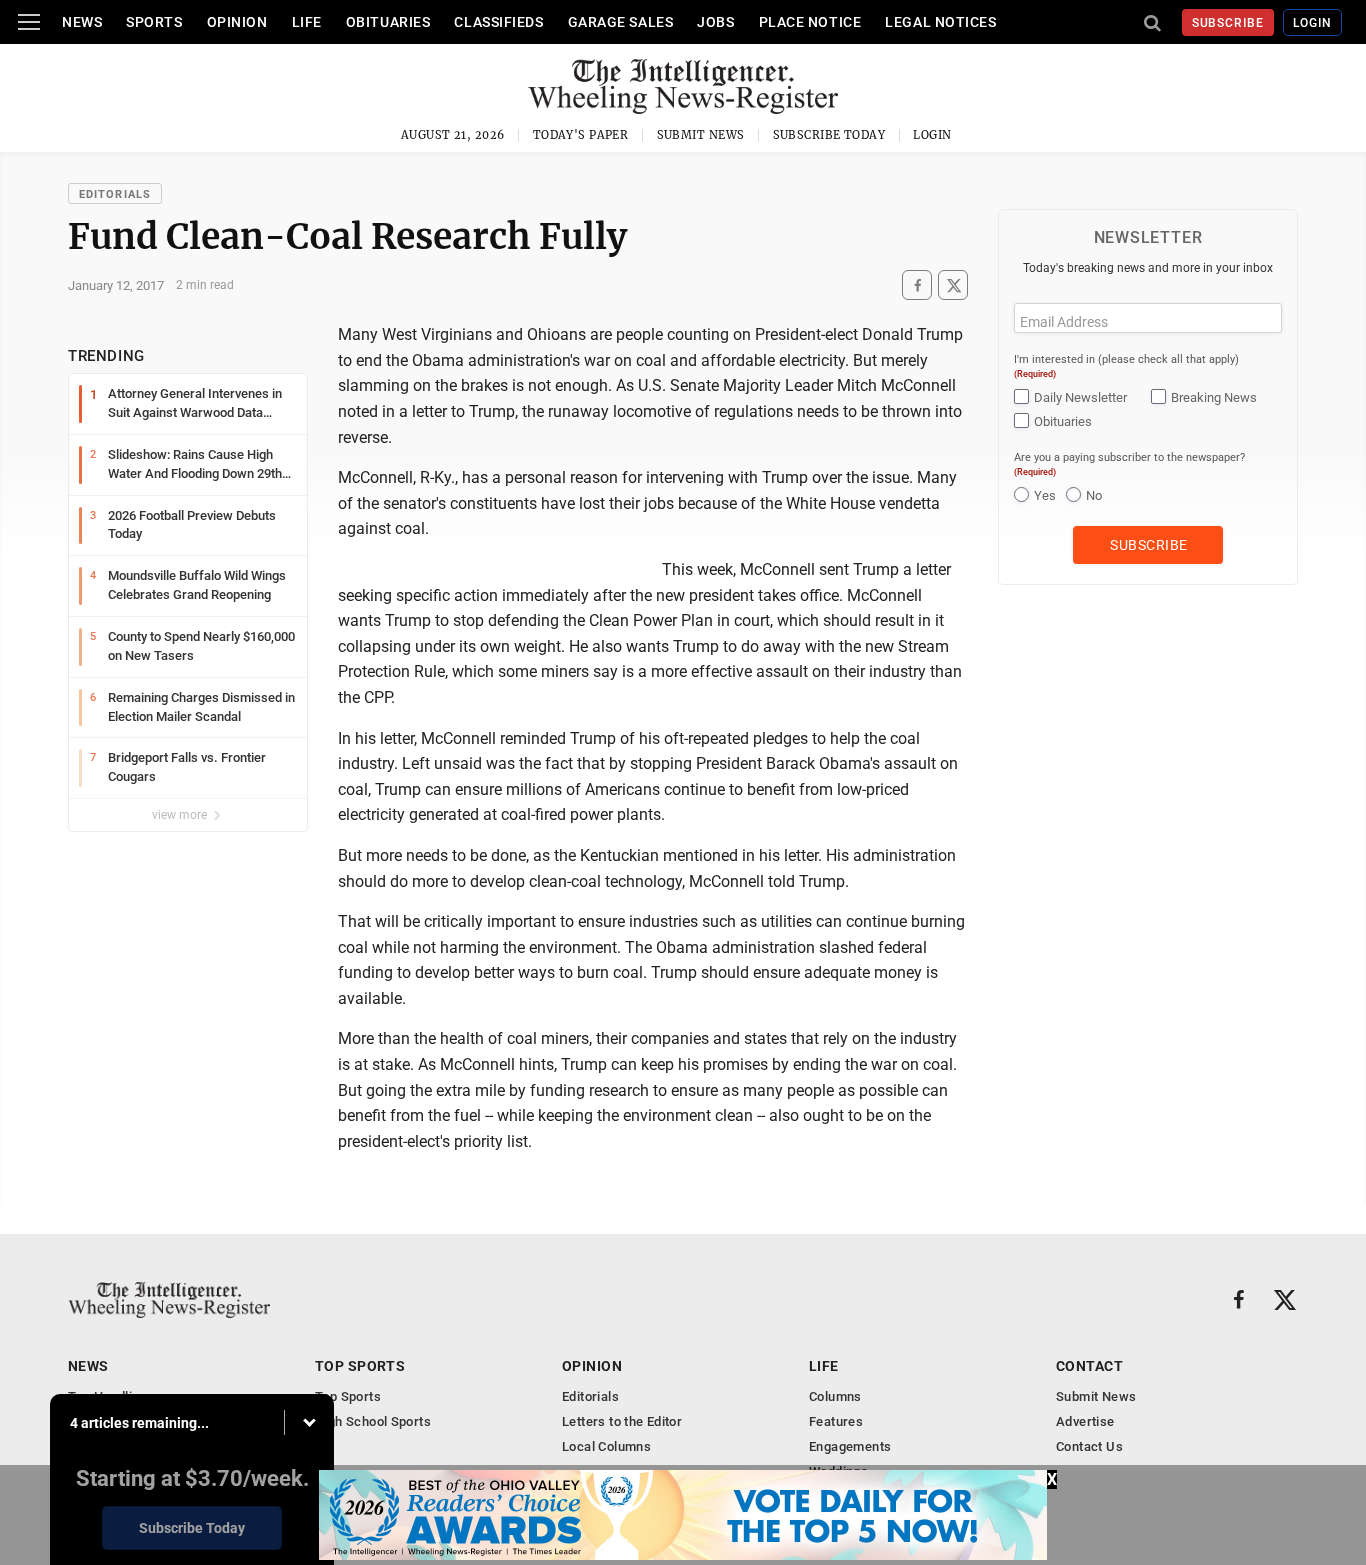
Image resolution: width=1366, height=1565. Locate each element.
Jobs (715, 22)
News (82, 22)
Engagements (850, 1446)
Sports (154, 22)
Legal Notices (940, 22)
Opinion (237, 22)
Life (307, 22)
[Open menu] (29, 22)
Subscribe (1228, 23)
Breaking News (1214, 397)
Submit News (701, 135)
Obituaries (388, 22)
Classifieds (498, 22)
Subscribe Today (829, 135)
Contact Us (1089, 1446)
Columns (835, 1396)
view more (181, 815)
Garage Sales (621, 22)
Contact (1089, 1366)
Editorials (115, 194)
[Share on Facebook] (917, 285)
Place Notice (810, 22)
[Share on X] (953, 285)
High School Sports (373, 1421)
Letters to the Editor (622, 1421)
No (1094, 495)
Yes (1045, 495)
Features (836, 1421)
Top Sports (360, 1366)
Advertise (1085, 1421)
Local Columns (606, 1446)
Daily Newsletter (1080, 397)
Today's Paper (581, 135)
